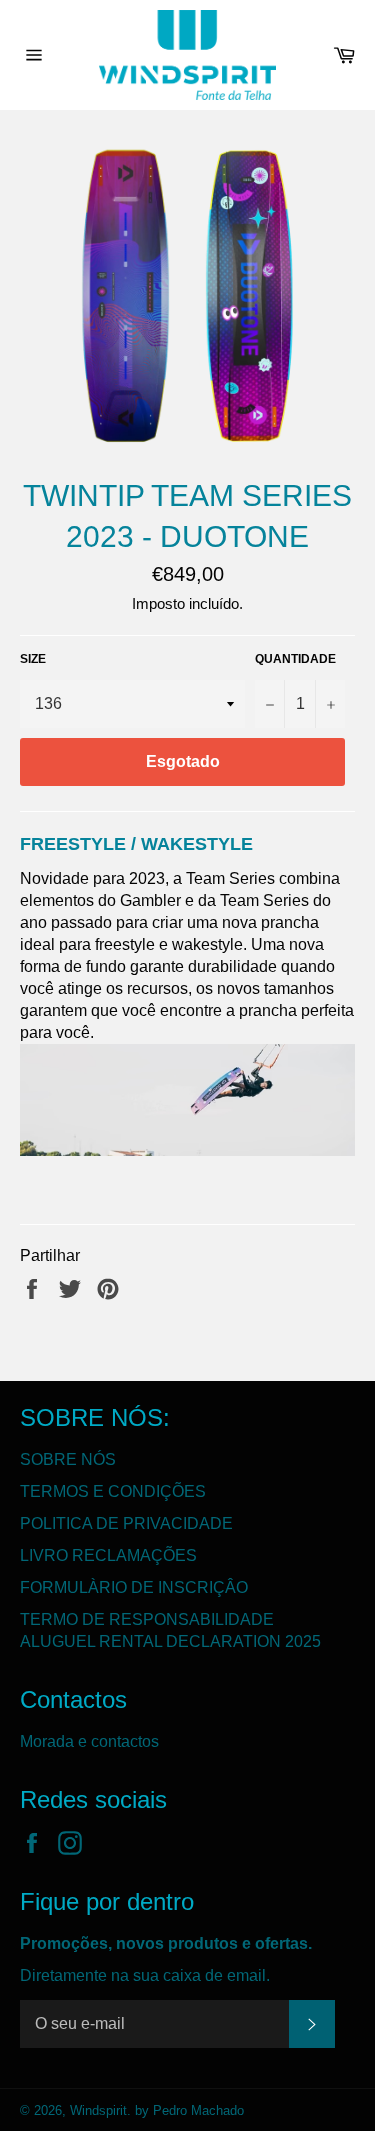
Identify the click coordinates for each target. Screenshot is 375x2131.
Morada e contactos (89, 1741)
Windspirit (98, 2110)
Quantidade (295, 659)
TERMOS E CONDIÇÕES (113, 1491)
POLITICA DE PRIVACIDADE (126, 1523)
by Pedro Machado (189, 2110)
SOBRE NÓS (68, 1459)
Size (33, 659)
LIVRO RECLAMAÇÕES (108, 1555)
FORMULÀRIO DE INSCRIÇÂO (134, 1587)
